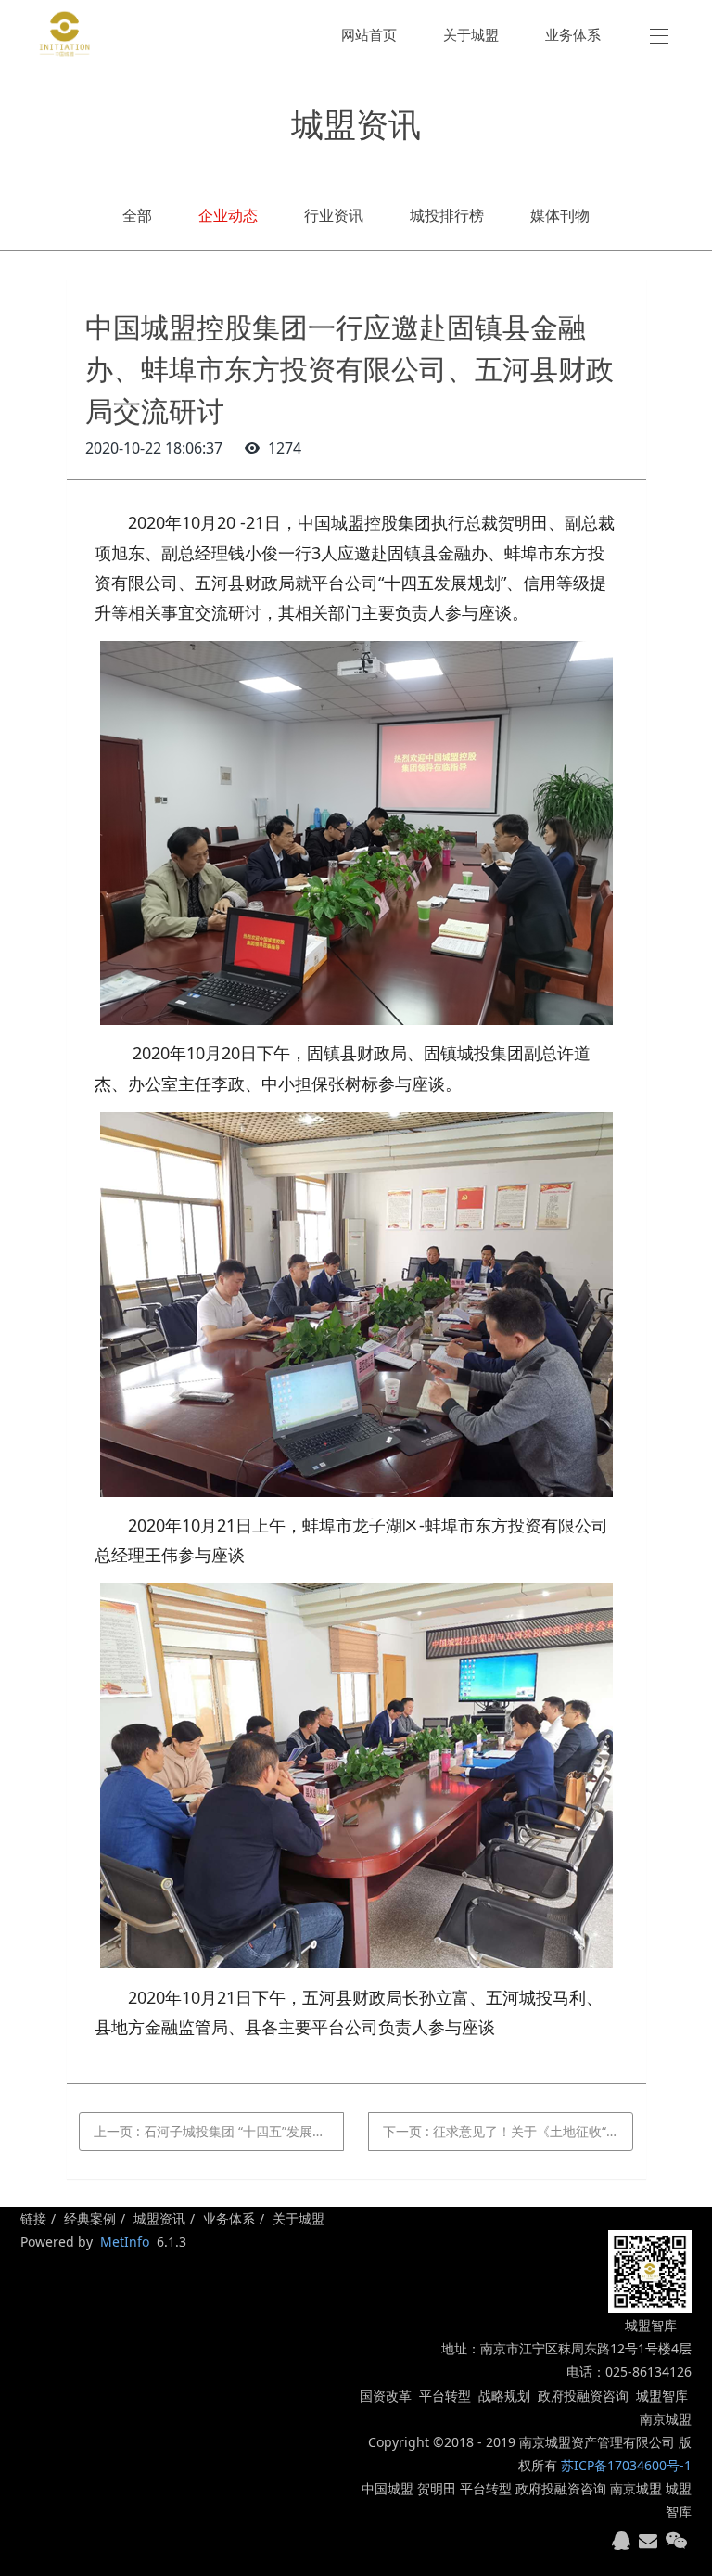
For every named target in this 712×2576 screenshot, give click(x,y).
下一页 (508, 2131)
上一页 (219, 2131)
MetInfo (125, 2242)
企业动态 (228, 215)
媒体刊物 (560, 215)
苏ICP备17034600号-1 (626, 2465)
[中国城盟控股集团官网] (65, 34)
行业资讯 (334, 215)
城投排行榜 (447, 215)
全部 (137, 215)
